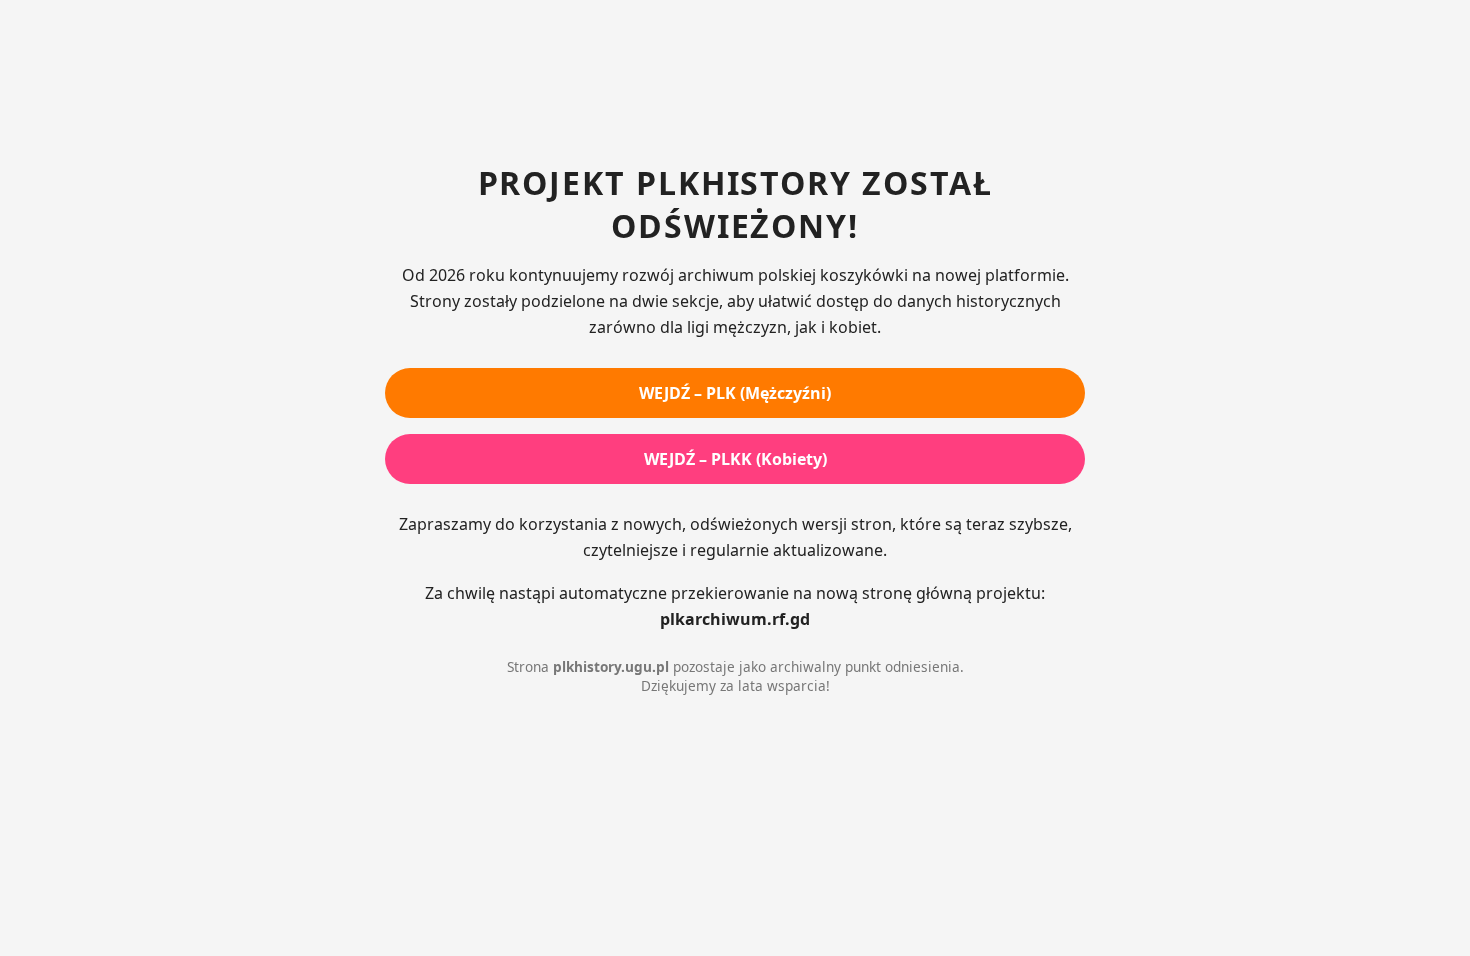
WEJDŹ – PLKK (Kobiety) (735, 459)
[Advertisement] (735, 85)
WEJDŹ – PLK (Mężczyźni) (735, 393)
